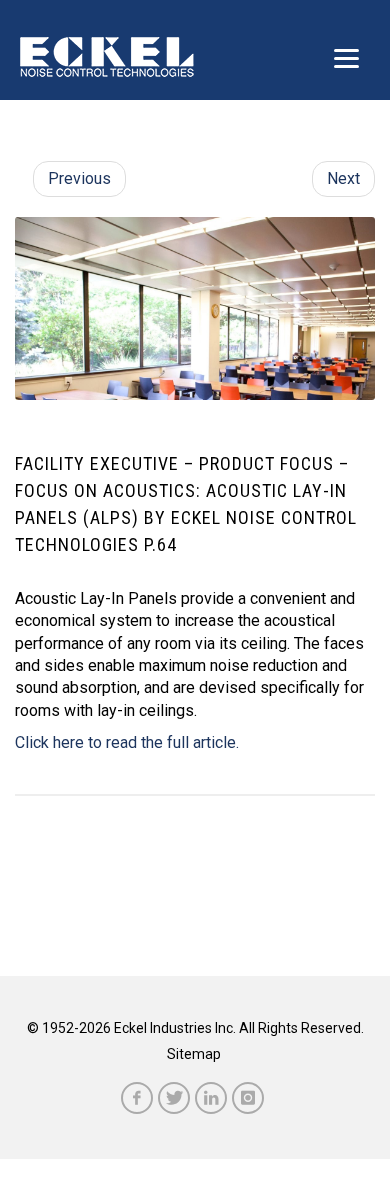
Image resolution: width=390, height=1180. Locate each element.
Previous (79, 178)
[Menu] (346, 57)
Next (343, 178)
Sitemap (194, 1054)
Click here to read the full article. (127, 742)
